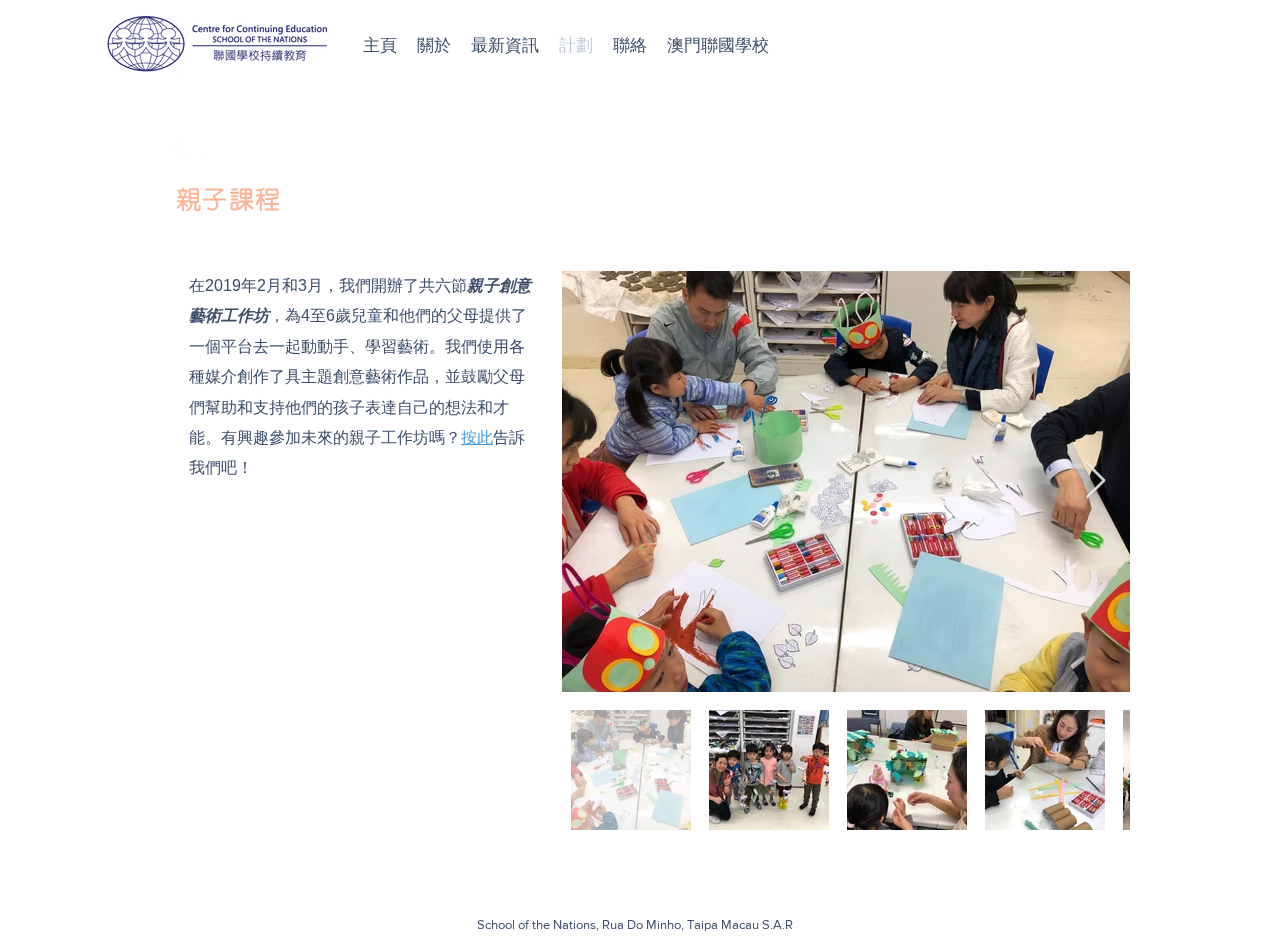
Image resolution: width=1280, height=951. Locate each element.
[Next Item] (1095, 481)
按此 (477, 437)
